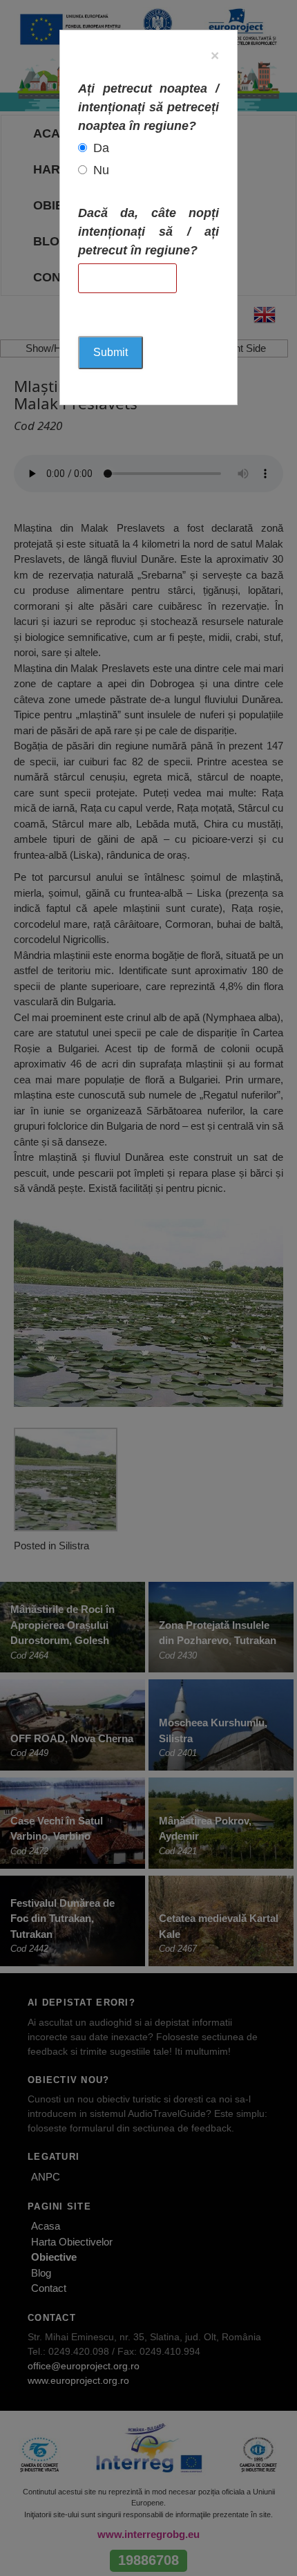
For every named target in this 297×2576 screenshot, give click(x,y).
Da (101, 148)
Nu (101, 170)
